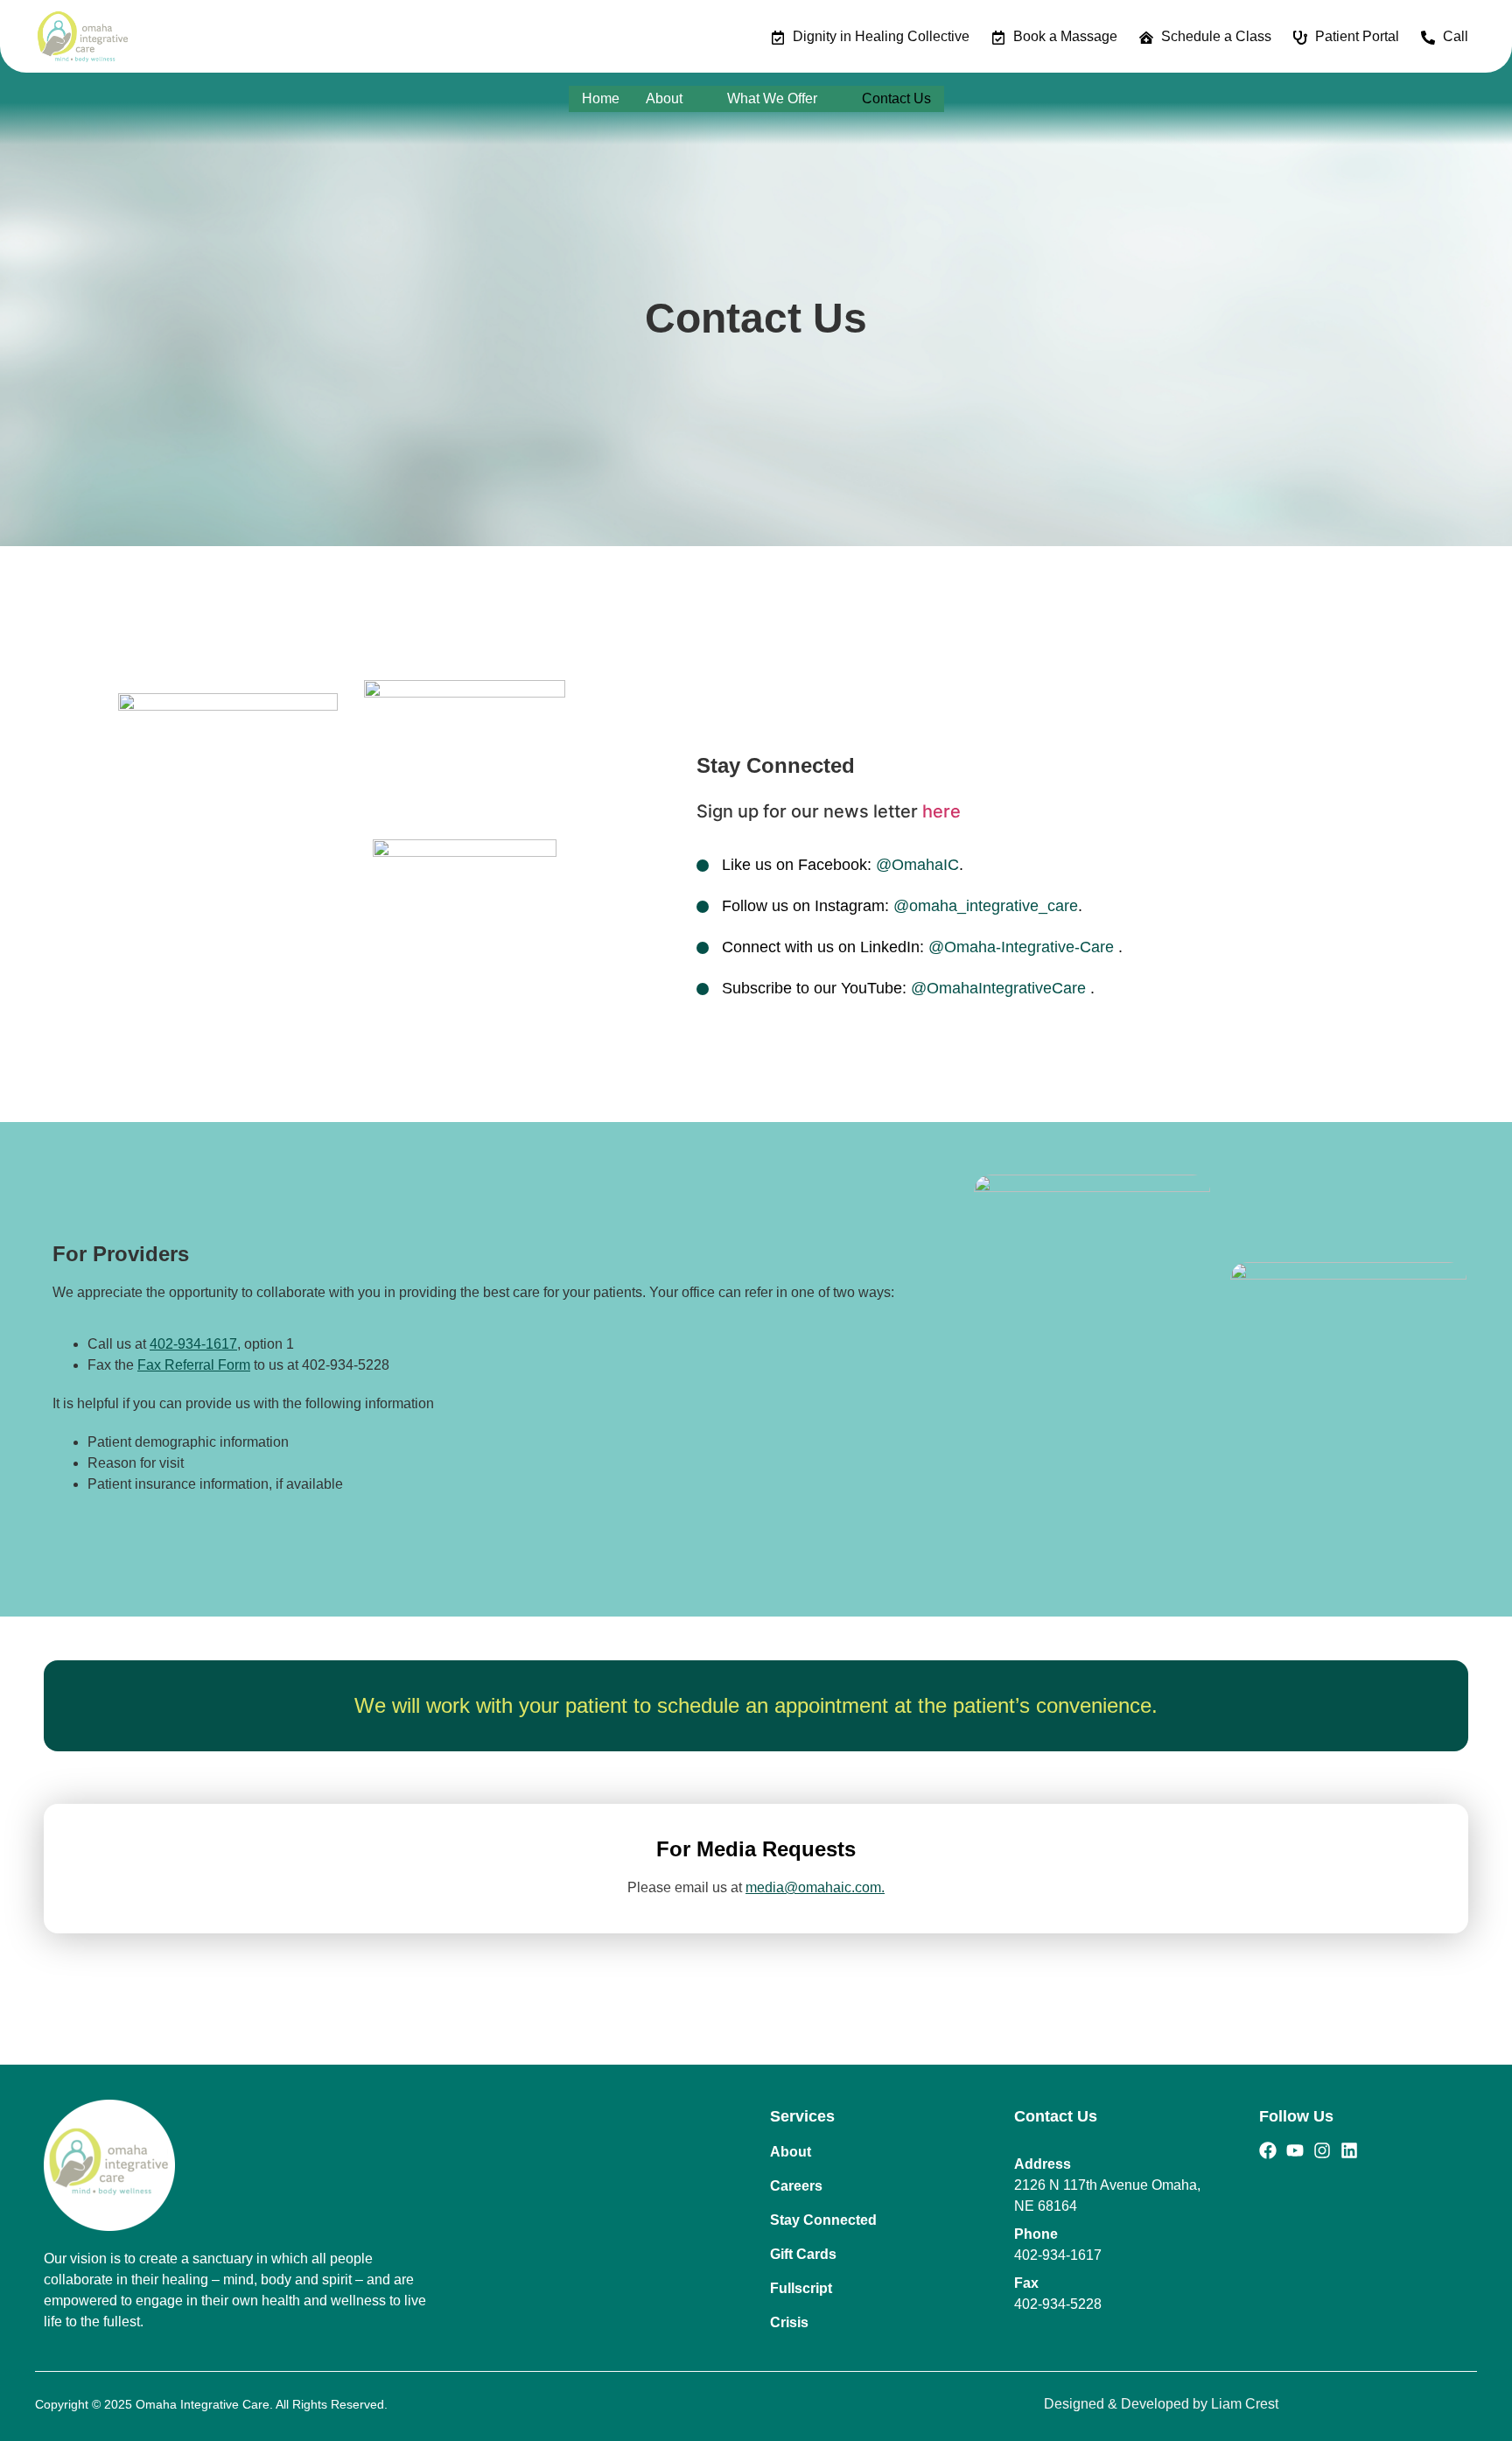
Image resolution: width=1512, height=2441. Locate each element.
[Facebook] (1268, 2150)
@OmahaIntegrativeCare (1001, 988)
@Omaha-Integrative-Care (1023, 947)
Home (601, 98)
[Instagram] (1322, 2150)
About (664, 98)
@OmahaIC (917, 865)
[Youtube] (1295, 2150)
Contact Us (896, 98)
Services (802, 2116)
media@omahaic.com (813, 1887)
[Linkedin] (1349, 2150)
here (941, 811)
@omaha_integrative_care (986, 906)
